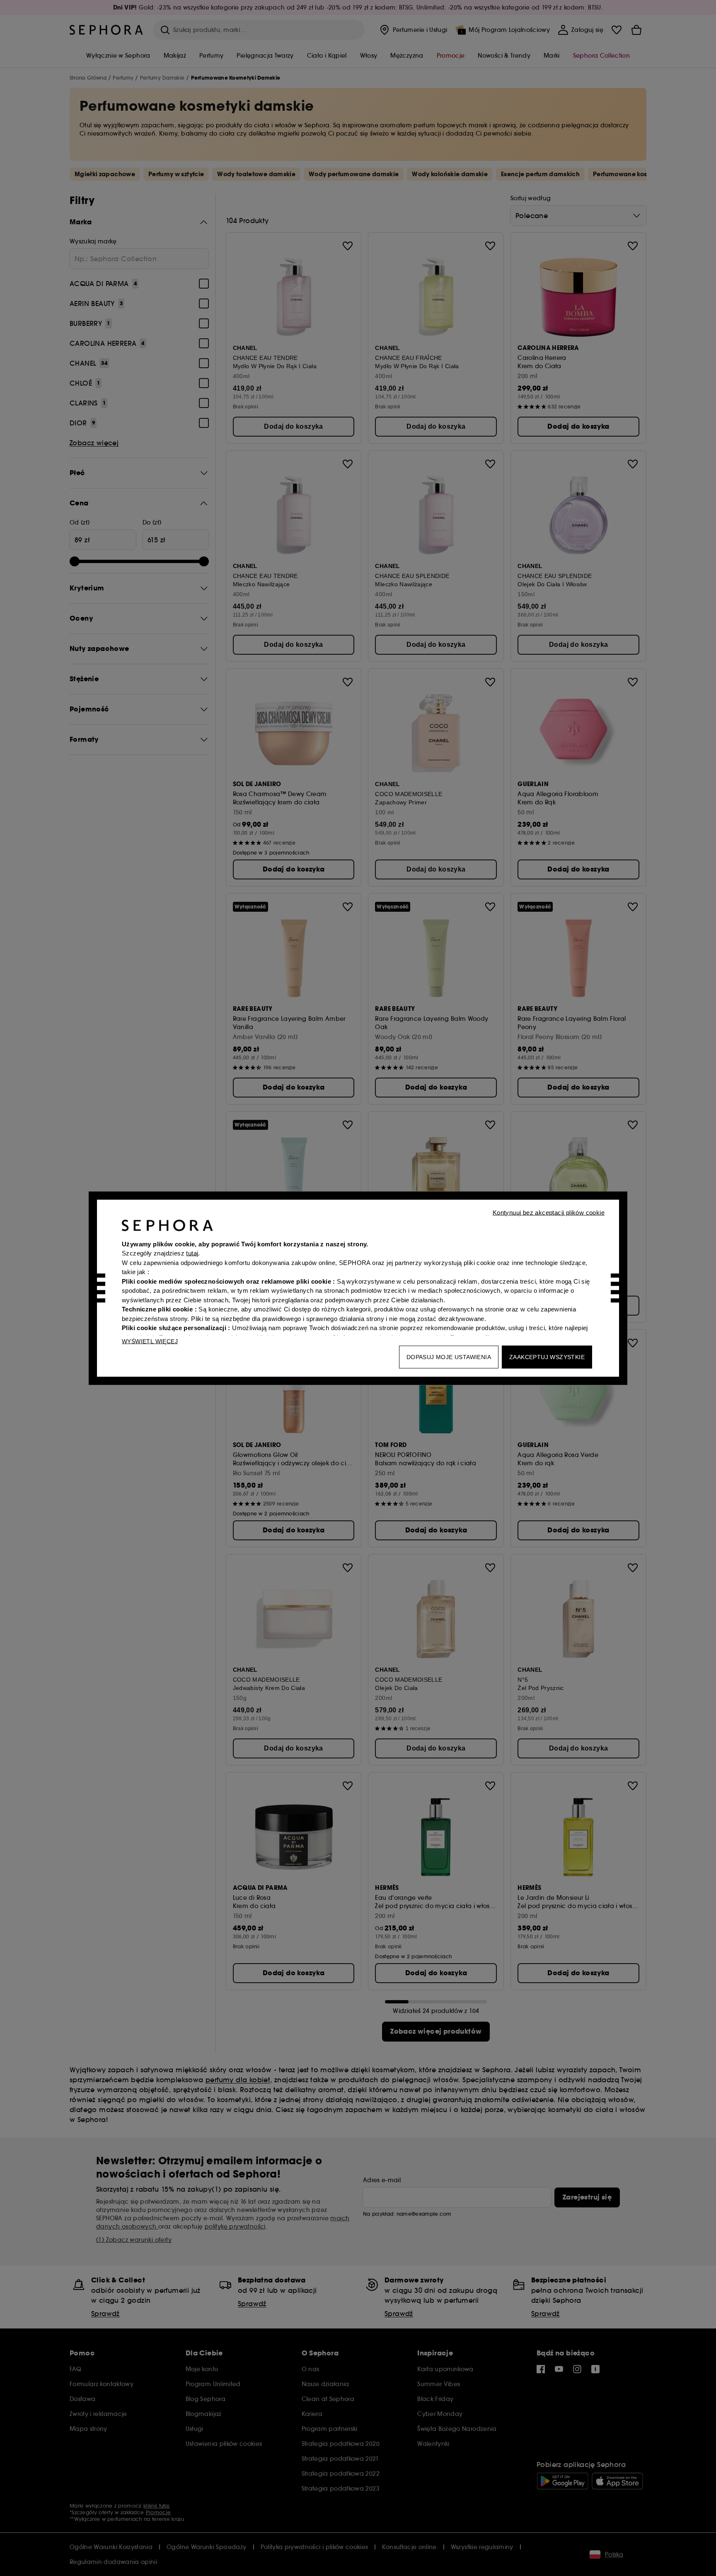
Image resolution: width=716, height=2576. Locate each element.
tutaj (192, 1253)
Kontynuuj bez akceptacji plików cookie (549, 1212)
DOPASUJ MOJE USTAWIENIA (449, 1357)
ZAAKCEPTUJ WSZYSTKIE (547, 1357)
